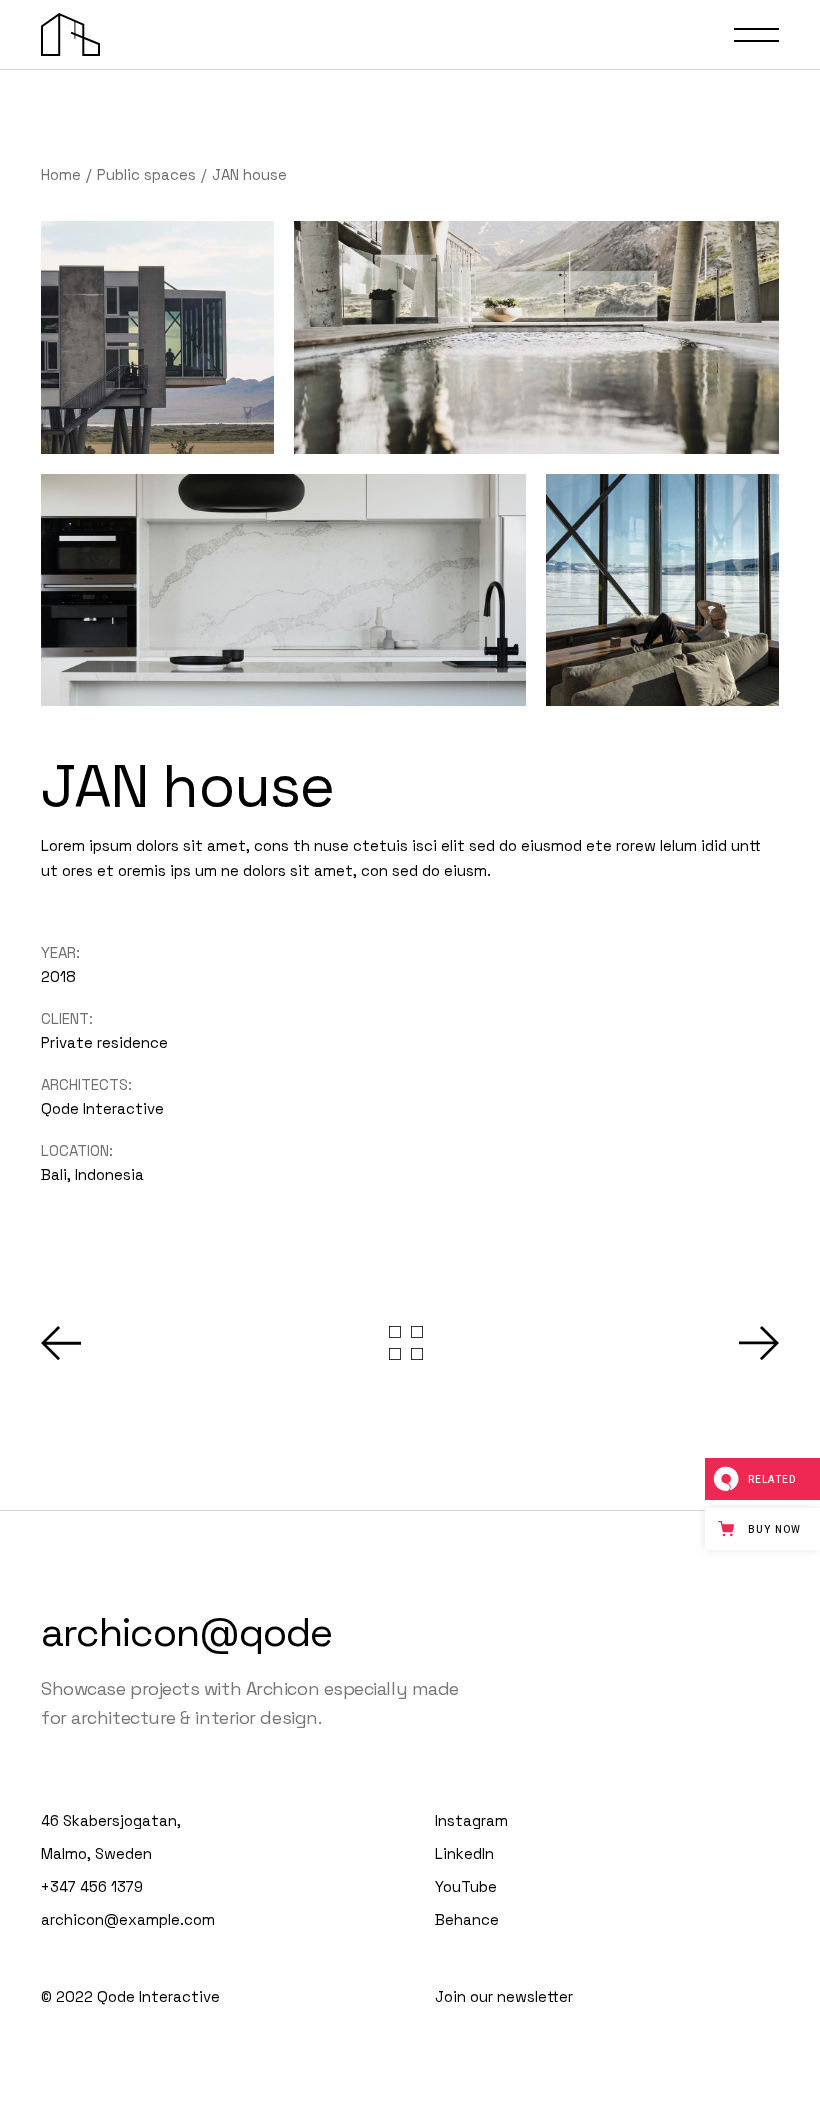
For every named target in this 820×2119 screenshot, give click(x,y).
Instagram (471, 1820)
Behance (467, 1919)
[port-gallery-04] (662, 590)
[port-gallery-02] (157, 337)
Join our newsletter (504, 1996)
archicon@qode (186, 1632)
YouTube (466, 1886)
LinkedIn (464, 1853)
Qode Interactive (102, 1108)
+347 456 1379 (92, 1886)
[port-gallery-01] (536, 337)
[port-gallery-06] (283, 590)
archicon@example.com (128, 1919)
